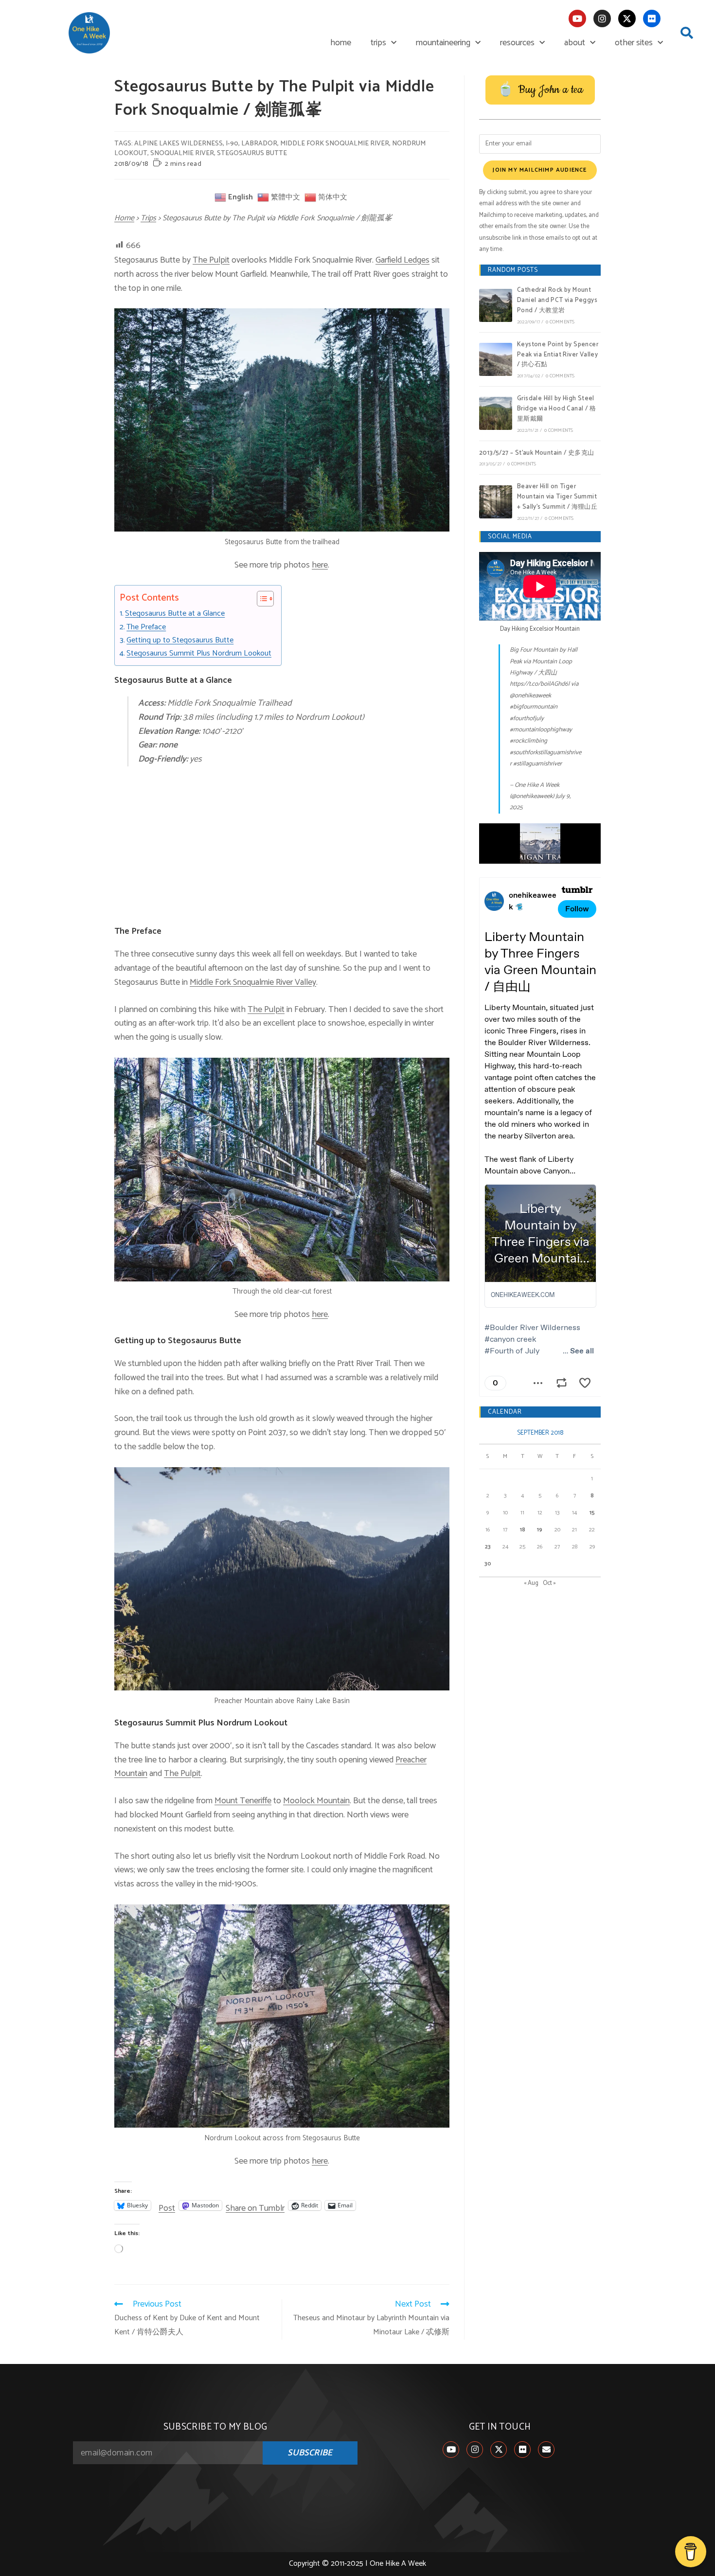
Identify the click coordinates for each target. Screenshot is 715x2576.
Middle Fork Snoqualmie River (335, 144)
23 (488, 1547)
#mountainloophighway (541, 730)
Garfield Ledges (402, 260)
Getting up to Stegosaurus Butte (180, 640)
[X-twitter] (627, 18)
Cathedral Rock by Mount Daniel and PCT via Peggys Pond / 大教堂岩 (557, 300)
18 (523, 1530)
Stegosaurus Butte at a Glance (175, 614)
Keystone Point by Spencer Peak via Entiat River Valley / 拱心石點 (558, 355)
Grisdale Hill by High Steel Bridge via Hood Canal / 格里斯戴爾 (556, 409)
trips (378, 43)
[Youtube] (577, 18)
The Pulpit (211, 260)
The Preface (146, 627)
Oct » (549, 1583)
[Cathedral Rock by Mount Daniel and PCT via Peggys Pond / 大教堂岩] (496, 305)
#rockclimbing (528, 741)
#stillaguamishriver (537, 764)
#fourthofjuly (527, 719)
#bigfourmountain (534, 707)
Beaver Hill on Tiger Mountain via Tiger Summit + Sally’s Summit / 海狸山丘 (557, 497)
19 (540, 1530)
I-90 (232, 144)
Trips (148, 218)
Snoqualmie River (182, 153)
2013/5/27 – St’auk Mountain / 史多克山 (537, 453)
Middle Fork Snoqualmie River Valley (253, 982)
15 (592, 1513)
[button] (687, 33)
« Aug (531, 1583)
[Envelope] (546, 2450)
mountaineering (443, 43)
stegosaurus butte (252, 153)
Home (124, 218)
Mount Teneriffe (243, 1801)
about (575, 43)
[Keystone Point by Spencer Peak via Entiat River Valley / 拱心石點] (496, 359)
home (341, 43)
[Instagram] (602, 18)
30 (488, 1564)
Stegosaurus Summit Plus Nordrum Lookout (199, 654)
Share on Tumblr (255, 2205)
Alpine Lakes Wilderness (179, 144)
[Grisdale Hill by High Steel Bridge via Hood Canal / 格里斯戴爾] (496, 413)
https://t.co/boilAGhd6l (540, 684)
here (320, 565)
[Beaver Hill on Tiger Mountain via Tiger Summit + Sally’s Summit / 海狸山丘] (496, 502)
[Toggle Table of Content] (260, 599)
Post (167, 2205)
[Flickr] (652, 18)
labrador (259, 144)
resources (517, 43)
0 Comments (560, 322)
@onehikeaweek (530, 696)
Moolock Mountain (316, 1801)
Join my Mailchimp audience (540, 170)
